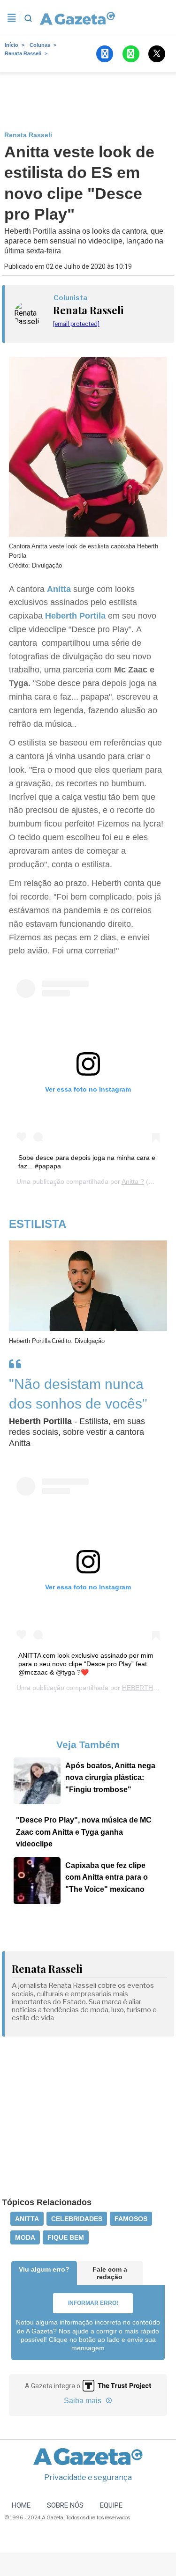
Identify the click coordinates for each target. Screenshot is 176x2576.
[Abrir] (12, 18)
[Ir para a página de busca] (28, 18)
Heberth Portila (75, 616)
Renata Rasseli (23, 53)
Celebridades (77, 2219)
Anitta (60, 589)
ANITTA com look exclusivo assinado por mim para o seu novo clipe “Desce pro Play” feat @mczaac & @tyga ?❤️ (86, 1664)
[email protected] (76, 324)
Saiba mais (84, 2401)
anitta (27, 2219)
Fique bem (66, 2237)
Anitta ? (133, 1181)
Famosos (131, 2219)
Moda (25, 2237)
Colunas (40, 45)
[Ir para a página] (76, 18)
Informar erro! (93, 2303)
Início (11, 45)
